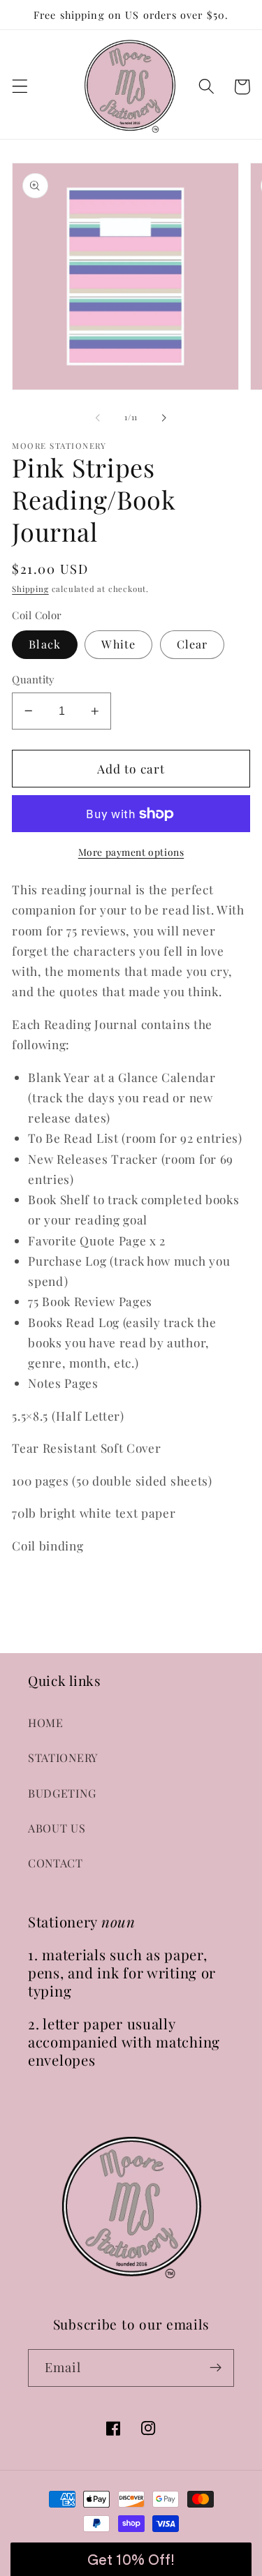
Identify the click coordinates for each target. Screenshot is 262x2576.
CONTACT (56, 1863)
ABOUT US (57, 1828)
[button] (20, 87)
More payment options (131, 852)
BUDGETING (62, 1793)
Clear (192, 644)
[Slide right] (164, 418)
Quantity (34, 679)
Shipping (30, 589)
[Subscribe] (216, 2368)
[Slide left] (98, 418)
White (118, 644)
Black (45, 644)
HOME (46, 1723)
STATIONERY (63, 1757)
